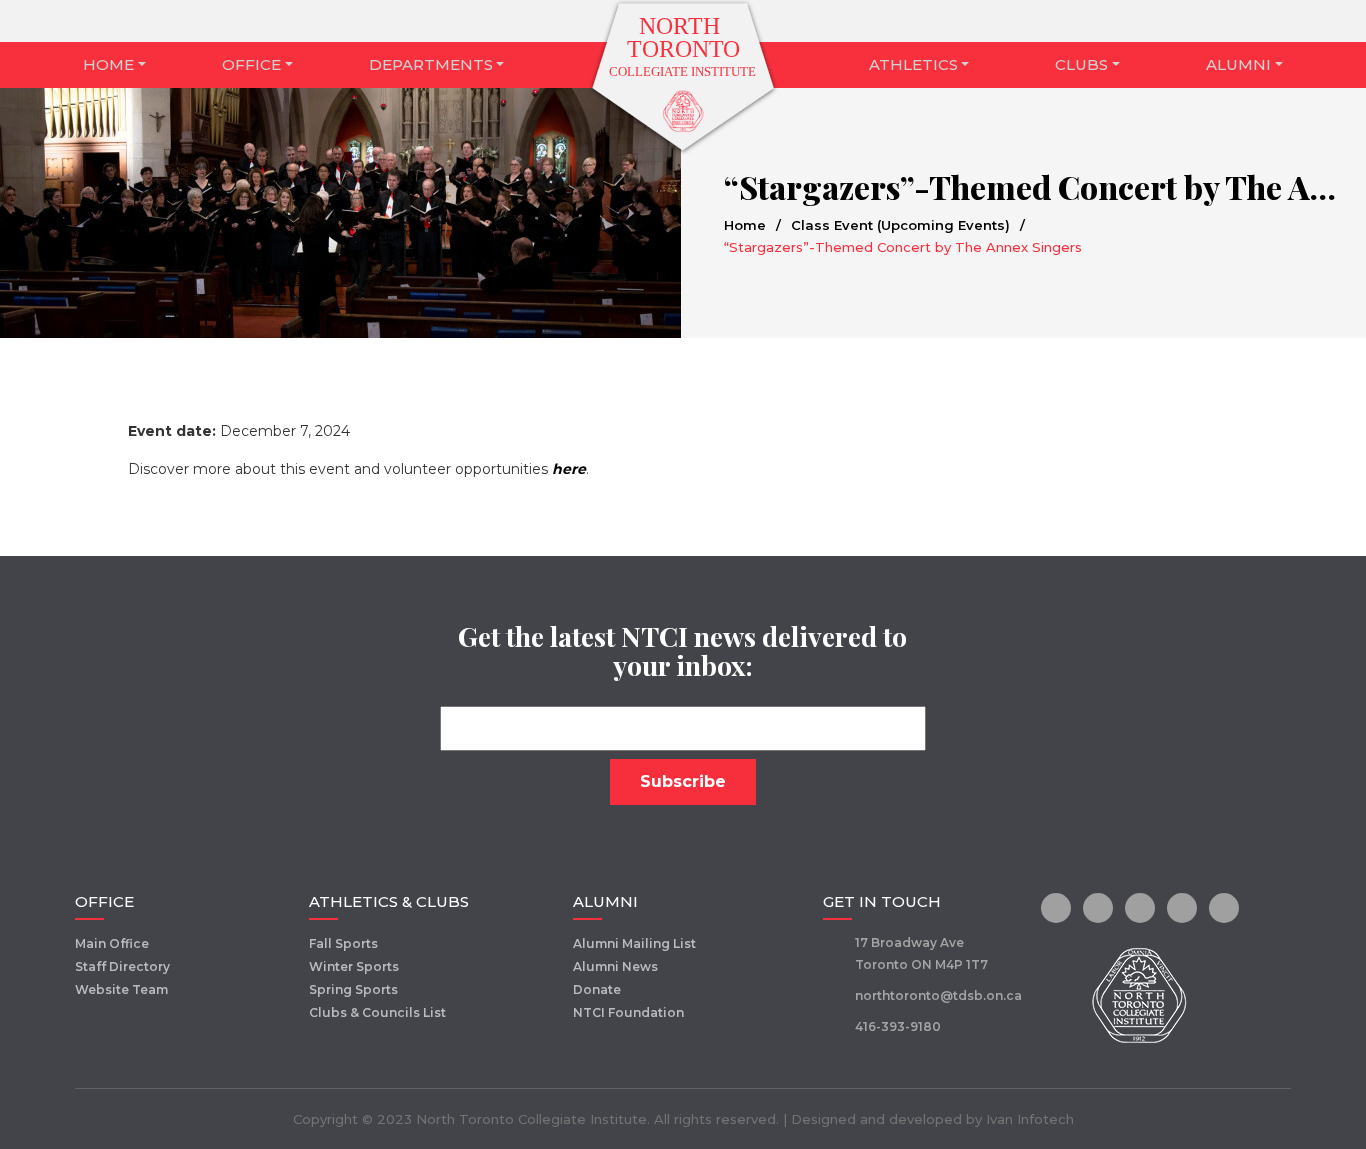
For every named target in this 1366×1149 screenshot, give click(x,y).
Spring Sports (353, 989)
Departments (431, 64)
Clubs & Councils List (377, 1012)
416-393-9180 (898, 1026)
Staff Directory (122, 966)
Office (251, 64)
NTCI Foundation (628, 1012)
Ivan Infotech (1030, 1119)
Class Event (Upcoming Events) (900, 225)
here (569, 469)
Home (108, 64)
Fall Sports (343, 943)
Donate (597, 989)
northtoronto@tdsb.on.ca (938, 995)
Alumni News (615, 966)
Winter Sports (354, 966)
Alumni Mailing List (634, 943)
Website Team (121, 989)
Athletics (913, 64)
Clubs (1081, 64)
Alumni (1238, 64)
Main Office (112, 943)
